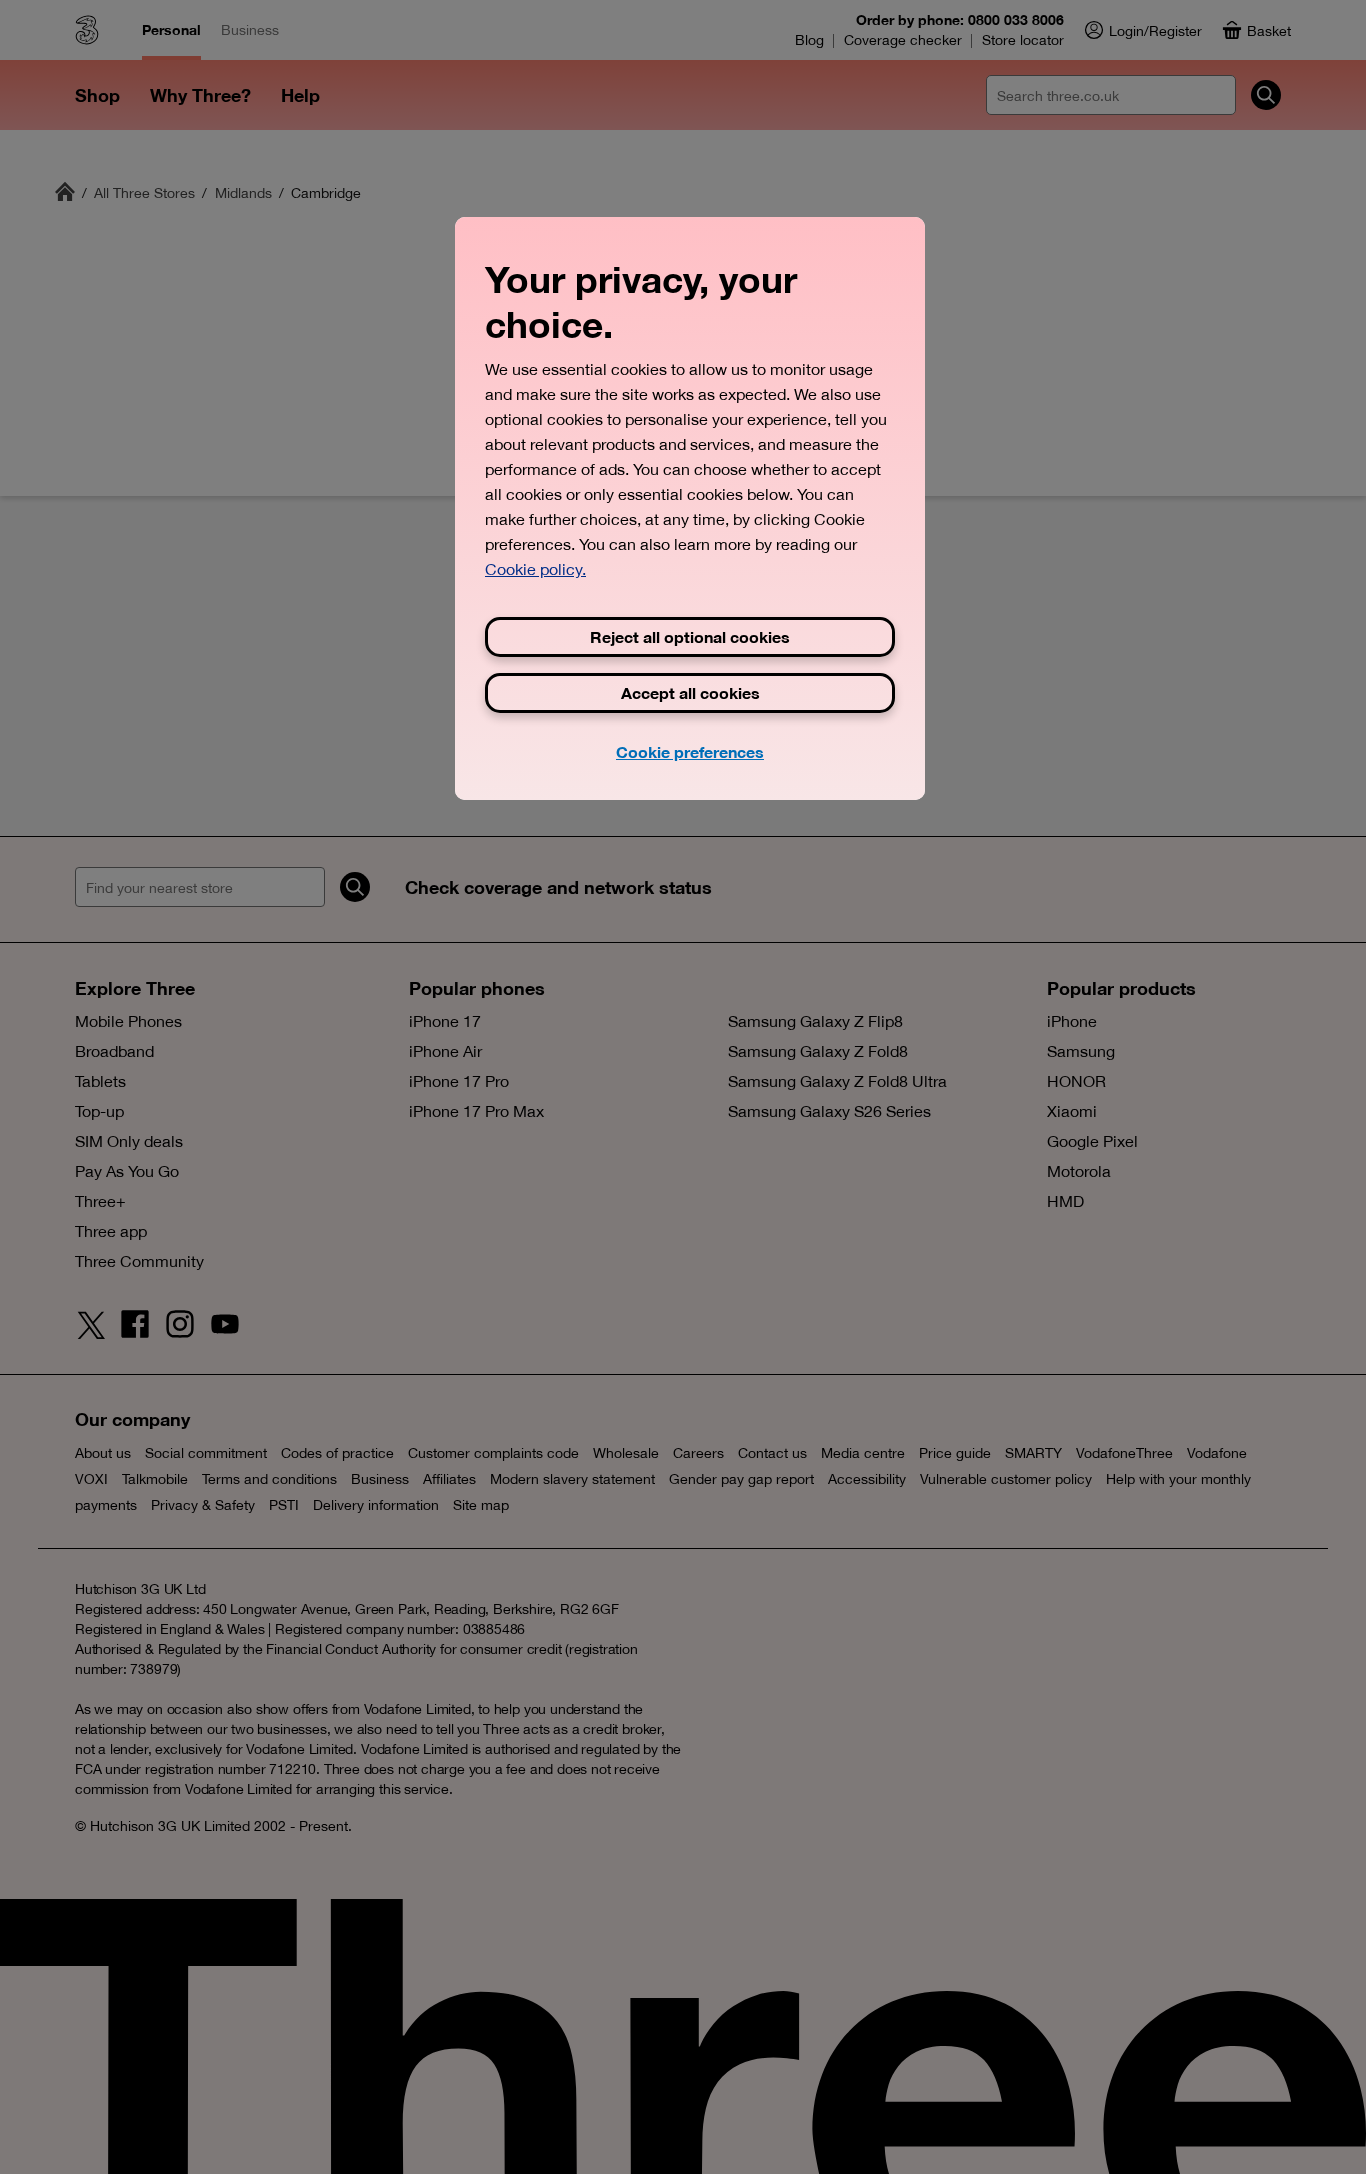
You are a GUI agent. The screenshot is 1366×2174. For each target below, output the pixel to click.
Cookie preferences (690, 751)
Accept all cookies (690, 692)
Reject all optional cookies (690, 636)
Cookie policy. (535, 569)
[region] (690, 508)
